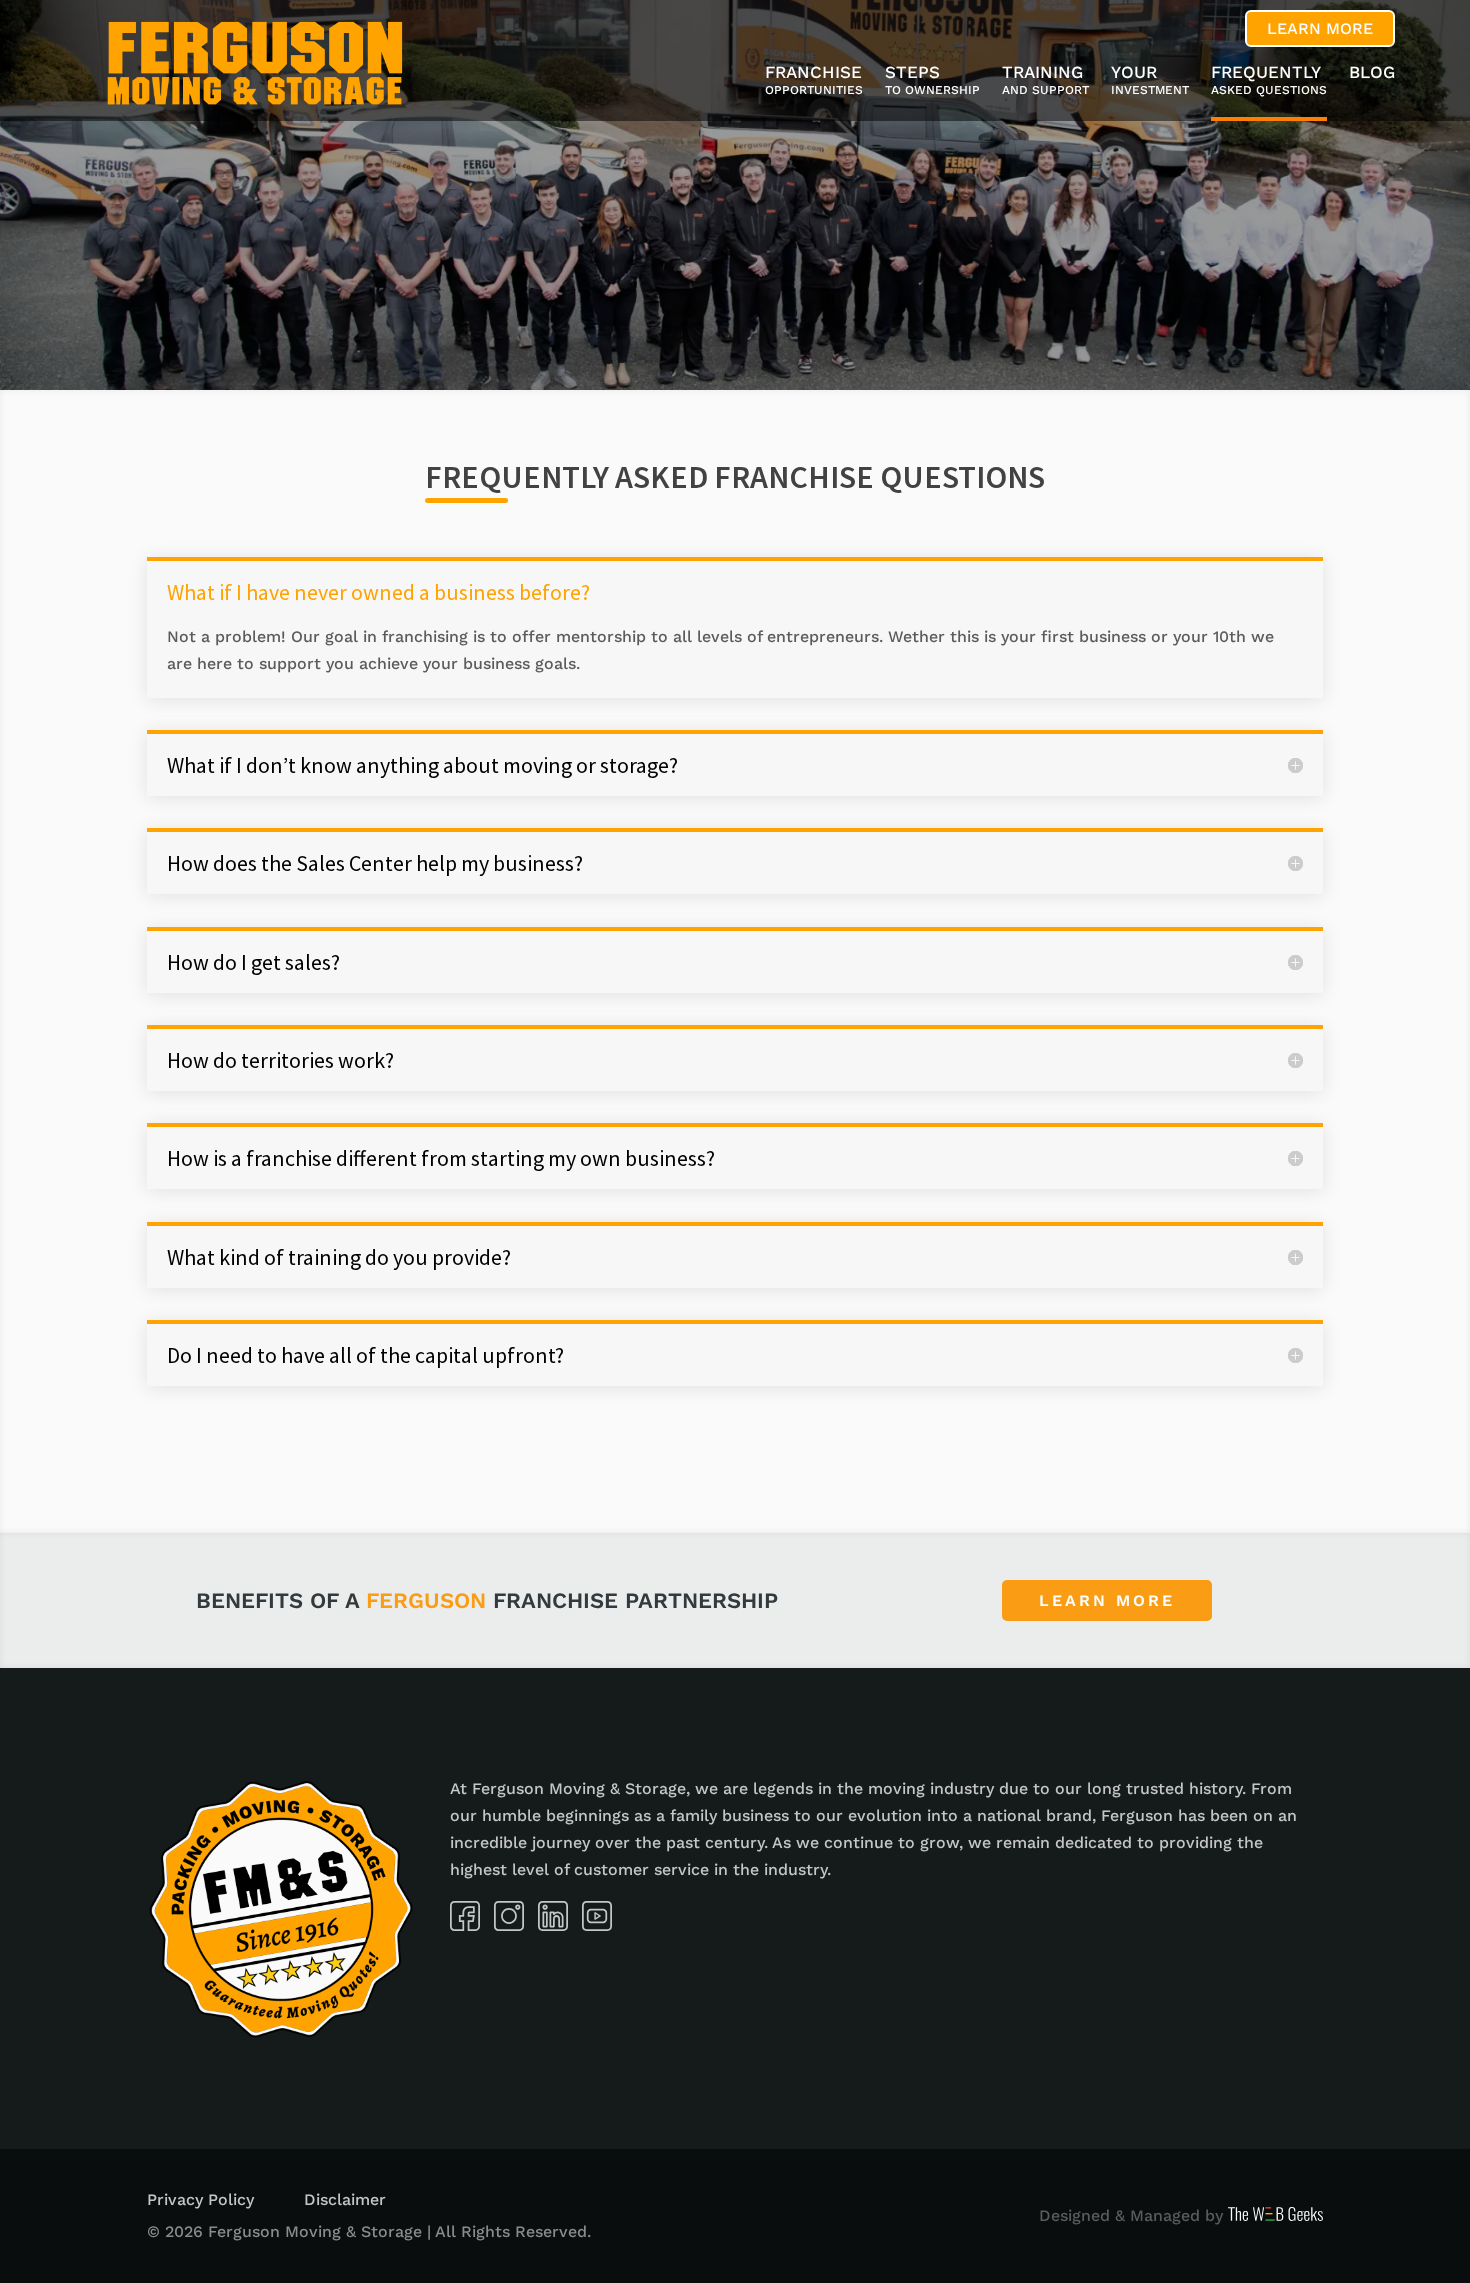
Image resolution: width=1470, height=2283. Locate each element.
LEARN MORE (1320, 28)
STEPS (932, 81)
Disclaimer (345, 2199)
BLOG (1372, 73)
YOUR (1150, 81)
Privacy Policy (200, 2199)
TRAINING (1045, 81)
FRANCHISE (814, 81)
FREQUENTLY (1269, 81)
